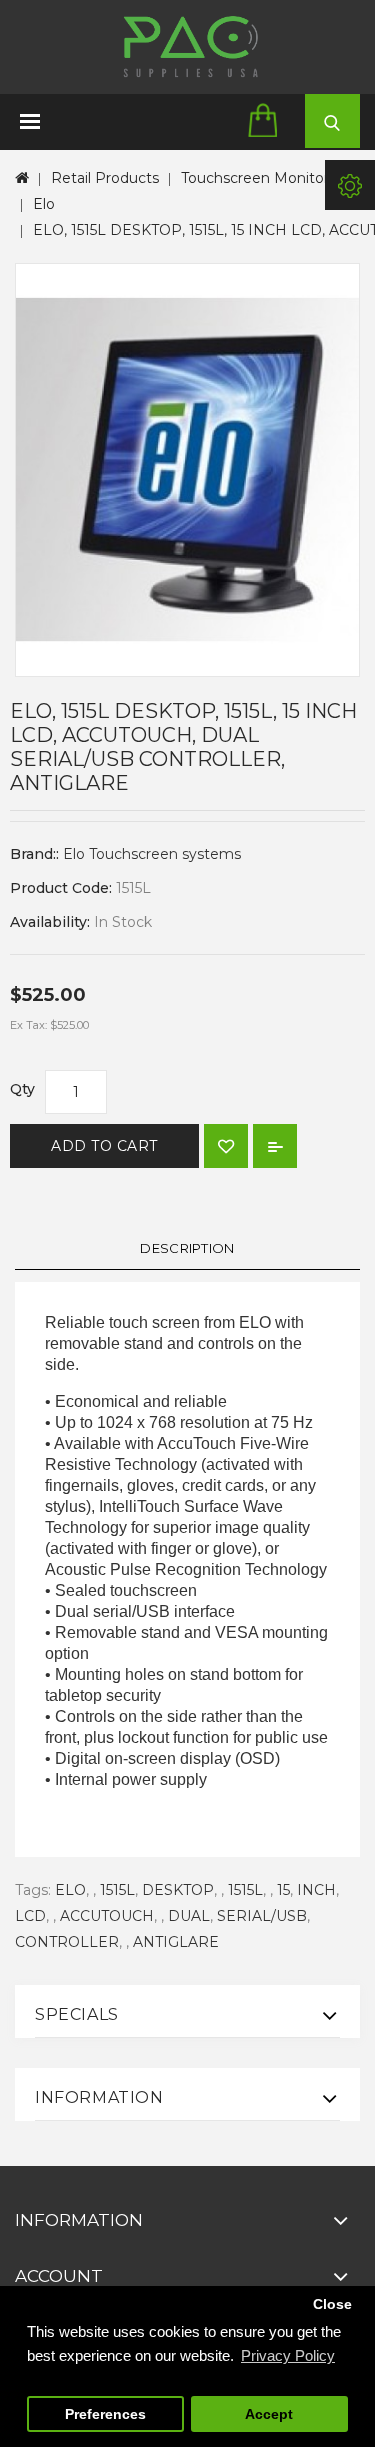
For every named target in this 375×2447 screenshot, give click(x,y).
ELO (70, 1890)
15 (283, 1890)
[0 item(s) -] (269, 122)
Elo (44, 204)
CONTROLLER (67, 1942)
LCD (30, 1916)
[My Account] (350, 185)
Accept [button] (269, 2414)
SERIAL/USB (262, 1916)
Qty (22, 1089)
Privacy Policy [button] (288, 2355)
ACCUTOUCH (107, 1916)
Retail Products (105, 178)
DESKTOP (178, 1890)
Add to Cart (104, 1146)
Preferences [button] (105, 2414)
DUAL (189, 1916)
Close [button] (332, 2304)
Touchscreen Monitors (258, 178)
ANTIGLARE (176, 1942)
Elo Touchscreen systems (152, 854)
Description (187, 1248)
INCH (316, 1890)
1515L (117, 1890)
